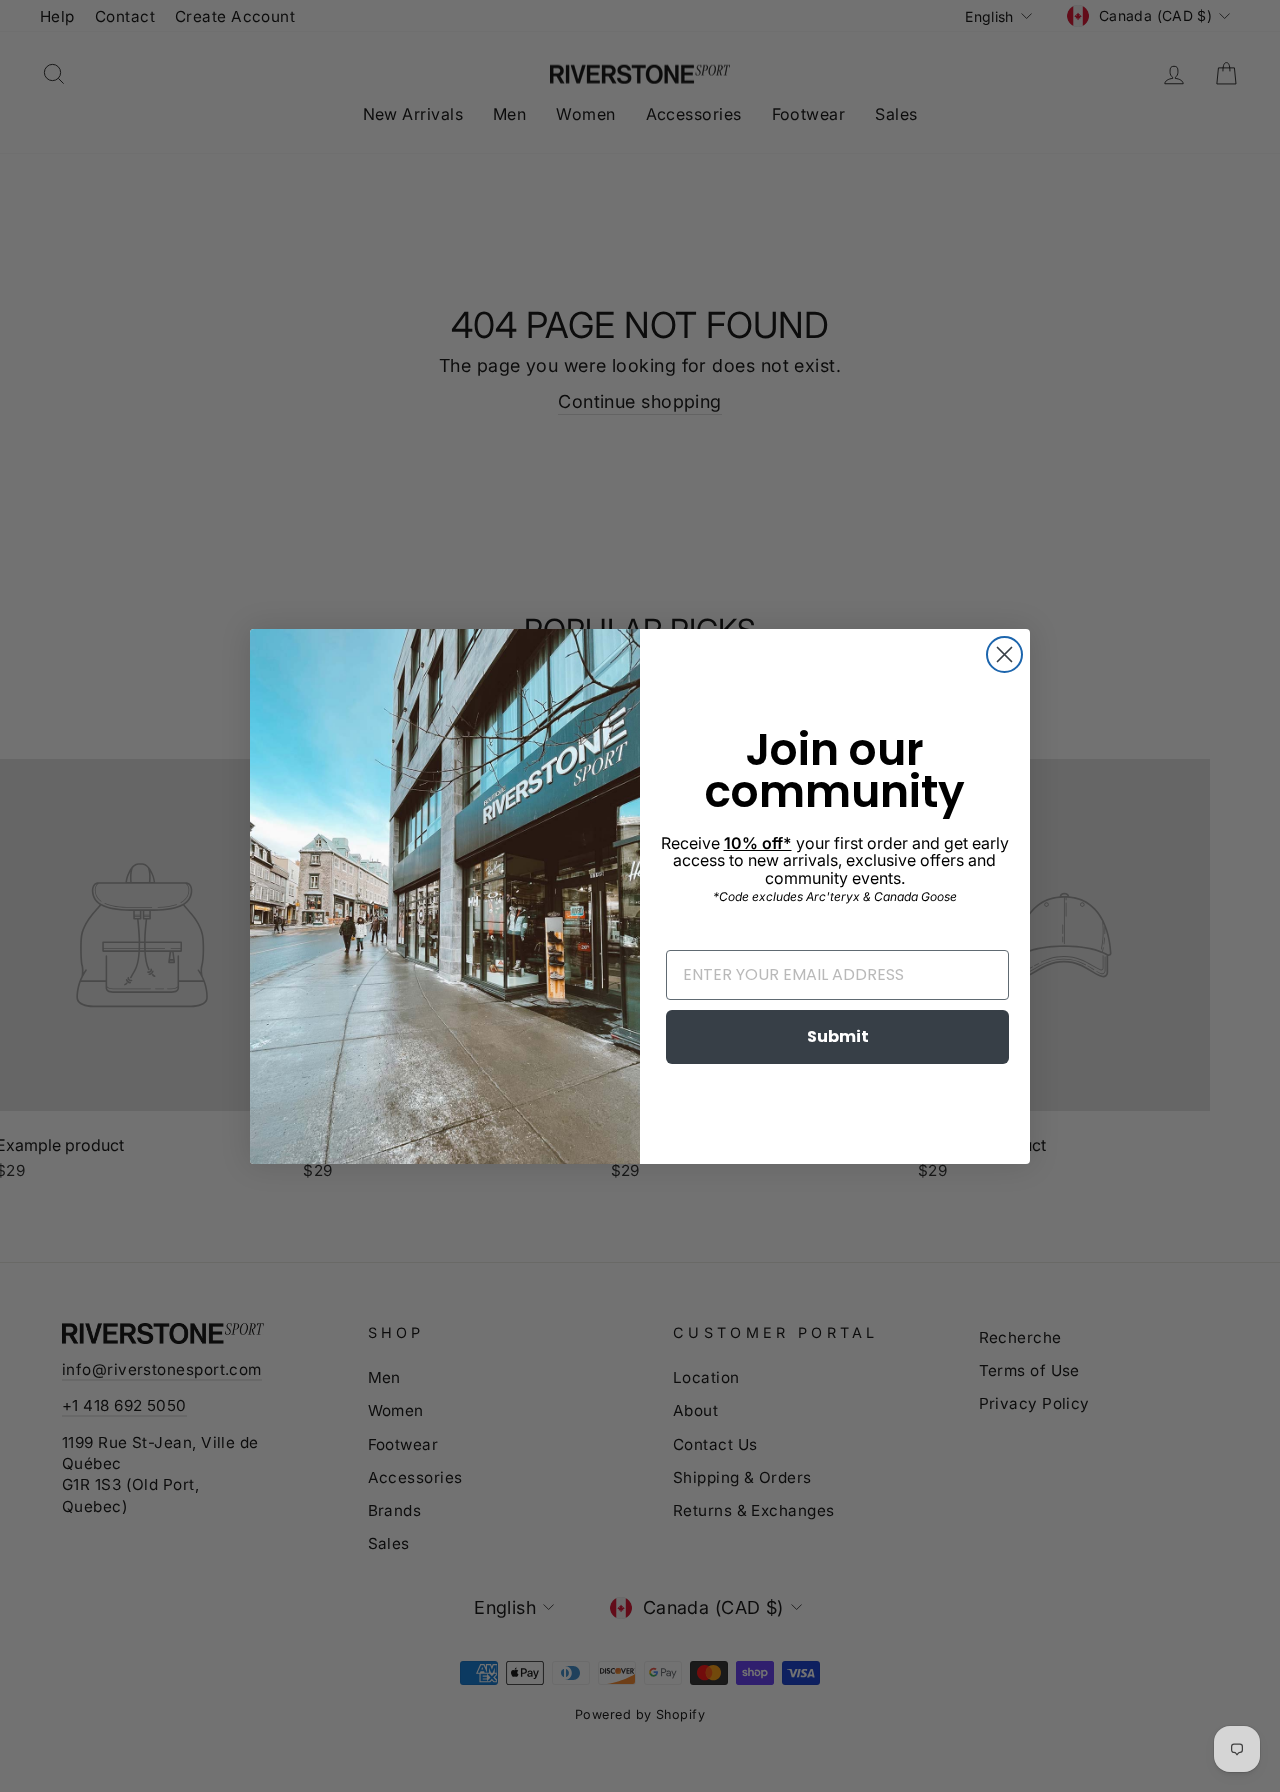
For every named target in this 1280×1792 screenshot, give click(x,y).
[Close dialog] (1004, 654)
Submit (838, 1036)
